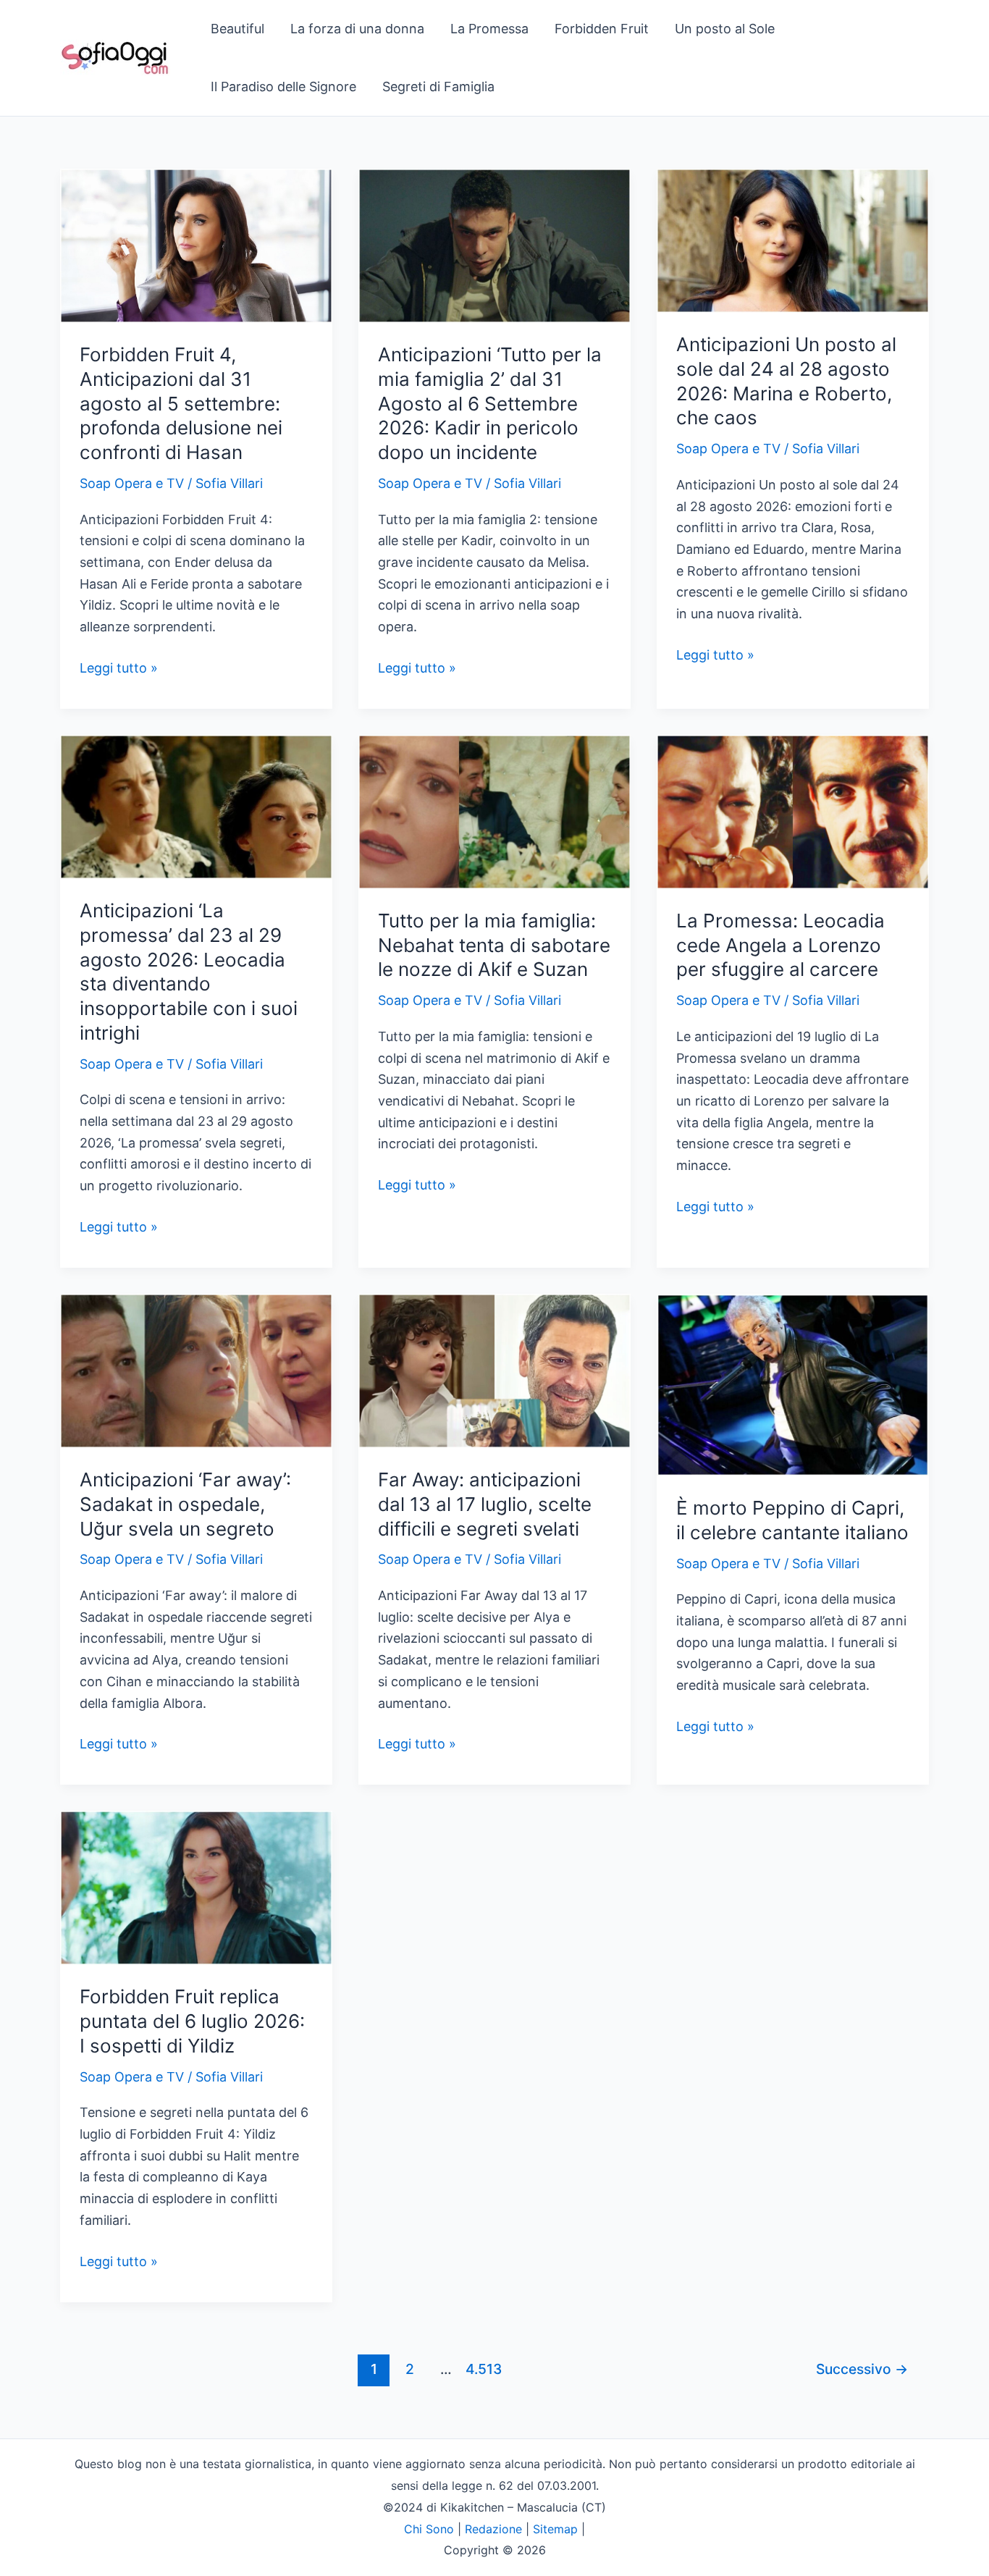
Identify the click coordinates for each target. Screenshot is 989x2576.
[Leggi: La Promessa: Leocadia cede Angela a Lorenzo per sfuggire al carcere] (793, 811)
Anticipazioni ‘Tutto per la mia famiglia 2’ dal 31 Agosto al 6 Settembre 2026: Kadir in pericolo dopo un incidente (490, 403)
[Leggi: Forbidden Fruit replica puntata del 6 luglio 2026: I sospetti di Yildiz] (196, 1887)
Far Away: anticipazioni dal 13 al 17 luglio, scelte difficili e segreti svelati (485, 1504)
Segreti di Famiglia (438, 87)
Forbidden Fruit (602, 29)
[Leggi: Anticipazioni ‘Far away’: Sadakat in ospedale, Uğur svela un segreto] (196, 1369)
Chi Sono (429, 2529)
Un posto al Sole (725, 29)
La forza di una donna (357, 29)
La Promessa (489, 29)
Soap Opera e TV (132, 483)
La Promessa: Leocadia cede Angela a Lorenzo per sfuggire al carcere (780, 945)
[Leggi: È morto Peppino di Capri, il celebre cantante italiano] (793, 1384)
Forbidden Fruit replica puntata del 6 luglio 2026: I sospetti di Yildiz (192, 2021)
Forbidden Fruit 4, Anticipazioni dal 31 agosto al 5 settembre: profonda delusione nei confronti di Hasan (181, 403)
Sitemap (555, 2529)
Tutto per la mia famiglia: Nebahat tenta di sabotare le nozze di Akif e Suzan (494, 945)
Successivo (862, 2369)
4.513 (482, 2369)
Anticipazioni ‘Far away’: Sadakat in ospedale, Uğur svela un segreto (185, 1504)
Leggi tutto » (119, 669)
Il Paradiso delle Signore (283, 87)
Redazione (493, 2529)
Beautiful (237, 29)
